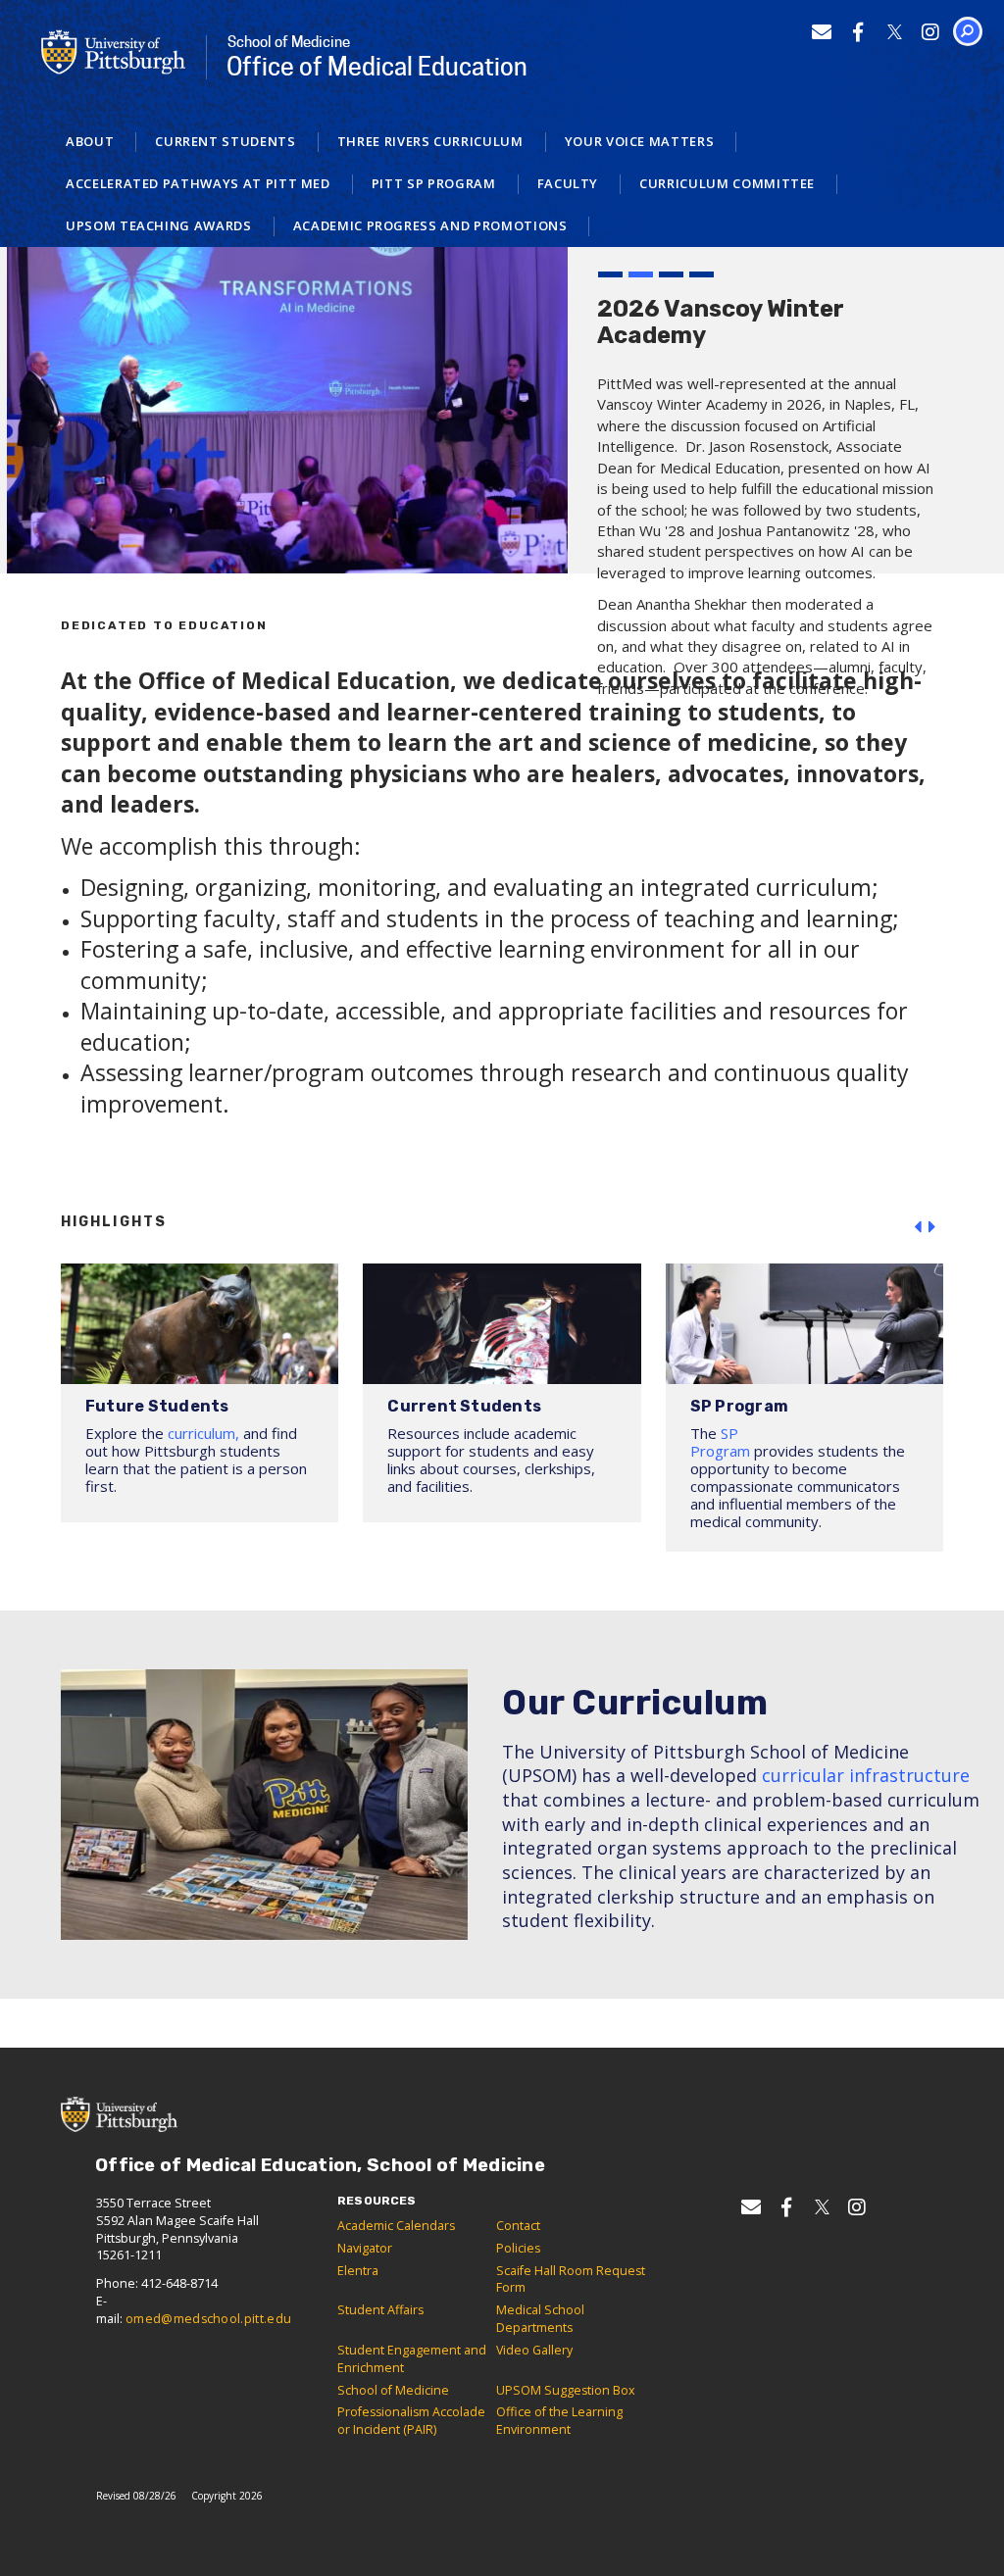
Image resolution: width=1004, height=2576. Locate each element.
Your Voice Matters (640, 141)
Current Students (225, 141)
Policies (518, 2248)
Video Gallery (534, 2350)
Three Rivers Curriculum (430, 141)
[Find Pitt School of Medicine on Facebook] (858, 32)
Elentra (358, 2271)
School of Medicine (393, 2390)
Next (936, 1227)
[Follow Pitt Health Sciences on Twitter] (895, 32)
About (90, 141)
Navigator (365, 2248)
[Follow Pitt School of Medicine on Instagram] (931, 32)
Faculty (568, 183)
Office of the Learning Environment (559, 2421)
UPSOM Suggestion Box (566, 2390)
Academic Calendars (396, 2226)
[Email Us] (822, 32)
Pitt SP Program (434, 183)
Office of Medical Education (377, 57)
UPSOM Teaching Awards (159, 225)
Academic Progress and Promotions (430, 225)
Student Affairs (380, 2310)
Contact (518, 2226)
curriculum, (203, 1433)
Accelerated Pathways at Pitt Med (198, 183)
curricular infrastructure (866, 1775)
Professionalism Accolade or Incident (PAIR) (411, 2421)
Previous (921, 1227)
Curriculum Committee (727, 183)
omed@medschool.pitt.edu (208, 2319)
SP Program (720, 1442)
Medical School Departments (540, 2319)
